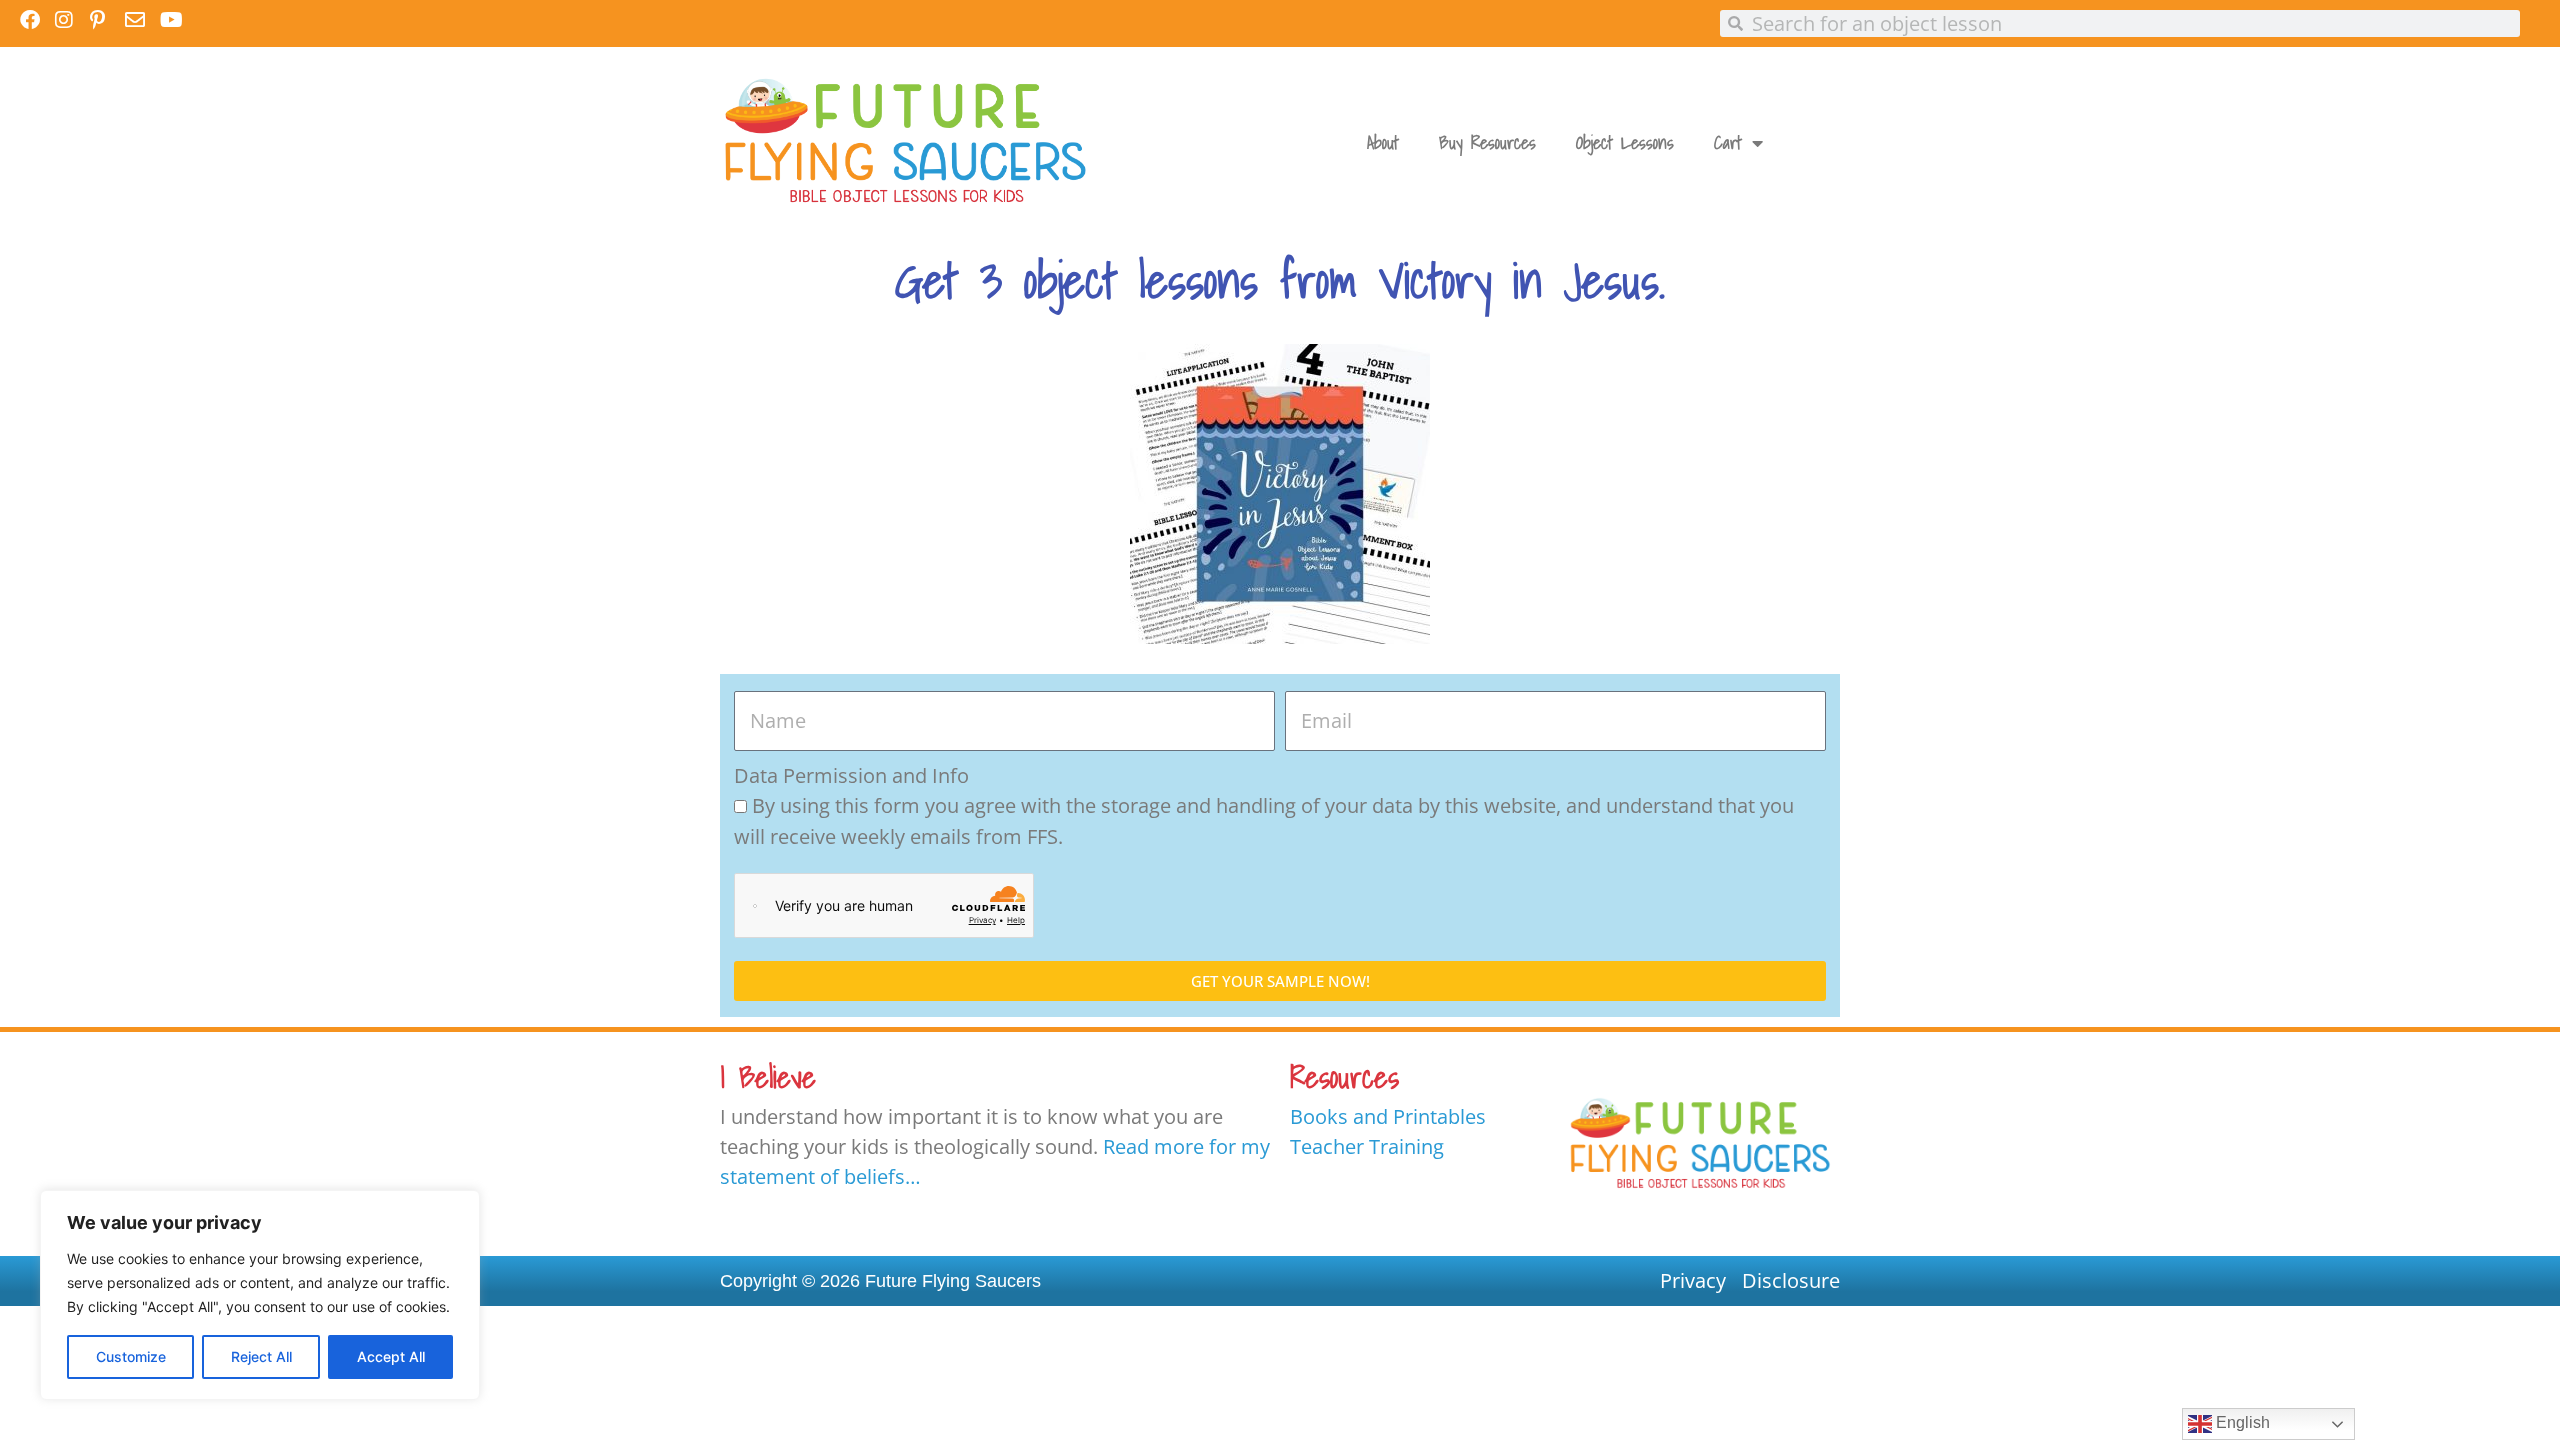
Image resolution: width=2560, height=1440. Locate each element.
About (1383, 142)
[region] (260, 1295)
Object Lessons (1625, 142)
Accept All (391, 1356)
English (2241, 1422)
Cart (1728, 142)
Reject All (261, 1356)
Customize (131, 1356)
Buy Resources (1487, 142)
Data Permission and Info (851, 775)
